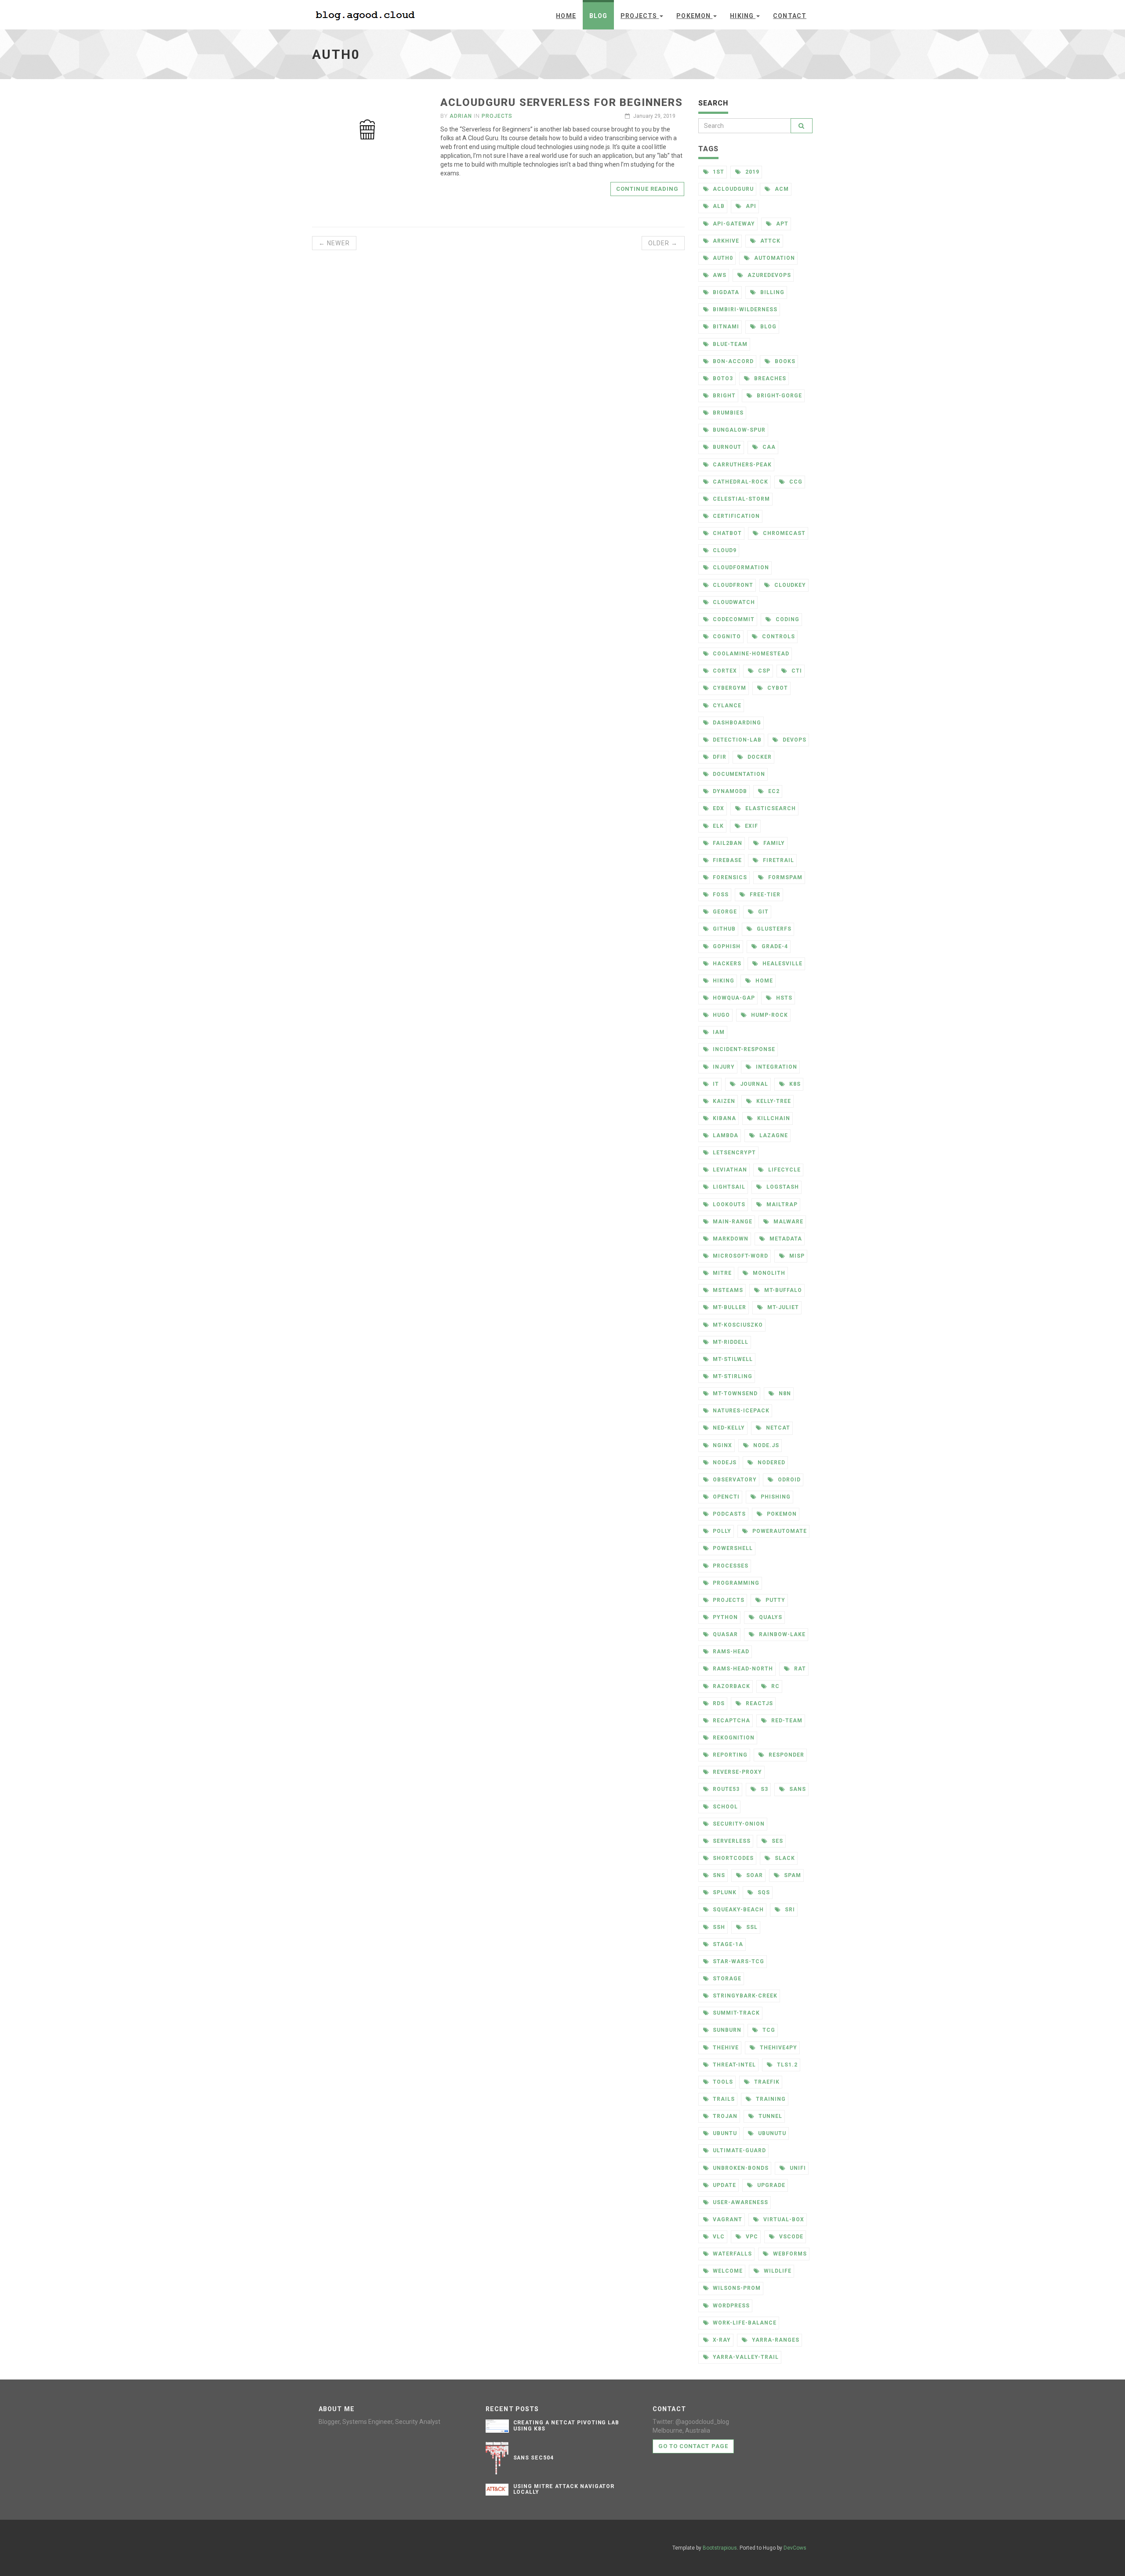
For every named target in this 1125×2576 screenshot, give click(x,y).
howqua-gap (733, 998)
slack (784, 1858)
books (784, 361)
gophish (726, 946)
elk (717, 826)
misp (796, 1256)
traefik (766, 2082)
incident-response (743, 1049)
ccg (795, 482)
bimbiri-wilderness (744, 309)
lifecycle (784, 1170)
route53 (725, 1789)
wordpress (730, 2306)
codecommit (733, 619)
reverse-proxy (736, 1772)
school (724, 1807)
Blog (598, 16)
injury (723, 1067)
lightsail (728, 1187)
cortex (724, 671)
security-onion (738, 1824)
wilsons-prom (736, 2288)
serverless (731, 1841)
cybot (777, 688)
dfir (719, 757)
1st (718, 172)
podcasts (728, 1514)
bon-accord (732, 361)
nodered (771, 1463)
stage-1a (727, 1944)
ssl (751, 1927)
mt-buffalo (782, 1290)
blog (768, 327)
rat (799, 1669)
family (773, 843)
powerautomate (778, 1531)
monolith (768, 1273)
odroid (788, 1480)
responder (786, 1755)
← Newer (334, 243)
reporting (729, 1755)
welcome (727, 2271)
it (715, 1084)
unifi (797, 2168)
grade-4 (774, 946)
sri (789, 1910)
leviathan (729, 1170)
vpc (751, 2237)
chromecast (783, 533)
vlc (718, 2237)
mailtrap (781, 1204)
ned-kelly (728, 1428)
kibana (724, 1118)
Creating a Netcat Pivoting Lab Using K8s (566, 2425)
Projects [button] (640, 16)
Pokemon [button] (694, 16)
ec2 (773, 791)
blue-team (729, 344)
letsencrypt (733, 1153)
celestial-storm (740, 499)
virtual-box (783, 2219)
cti (796, 671)
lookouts (728, 1204)
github (723, 929)
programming (735, 1583)
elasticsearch (769, 808)
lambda (725, 1135)
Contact (790, 16)
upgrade (770, 2185)
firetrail (778, 860)
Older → (663, 243)
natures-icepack (740, 1411)
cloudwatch (733, 602)
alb (718, 206)
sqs (763, 1892)
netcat (777, 1428)
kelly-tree (773, 1101)
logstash (782, 1187)
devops (794, 740)
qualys (770, 1617)
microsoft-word (739, 1256)
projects (728, 1600)
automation (774, 258)
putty (775, 1600)
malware (787, 1222)
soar (754, 1875)
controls (778, 637)
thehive (725, 2048)
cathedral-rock (739, 482)
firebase (726, 860)
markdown (730, 1239)
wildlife (777, 2271)
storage (726, 1979)
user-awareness (739, 2202)
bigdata (725, 292)
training (770, 2099)
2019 (751, 172)
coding (787, 619)
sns (718, 1875)
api (750, 206)
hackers (726, 964)
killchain (773, 1118)
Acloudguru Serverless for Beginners (561, 102)
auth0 (722, 258)
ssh (718, 1927)
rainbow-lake (781, 1634)
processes (730, 1566)
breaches (769, 378)
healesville (782, 964)
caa (768, 447)
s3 (764, 1789)
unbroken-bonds (740, 2168)
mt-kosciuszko (737, 1325)
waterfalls (731, 2254)
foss (720, 895)
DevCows (795, 2548)
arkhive (725, 241)
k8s (794, 1084)
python (724, 1617)
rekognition (733, 1738)
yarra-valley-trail (745, 2357)
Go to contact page (693, 2446)
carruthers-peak (741, 465)
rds (718, 1703)
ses (777, 1841)
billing (771, 292)
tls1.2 (786, 2065)
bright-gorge (778, 396)
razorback (731, 1686)
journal (753, 1084)
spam (792, 1875)
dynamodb (729, 791)
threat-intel (733, 2065)
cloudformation (740, 568)
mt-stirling (732, 1376)
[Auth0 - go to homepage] (367, 14)
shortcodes (732, 1858)
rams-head (730, 1652)
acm (781, 189)
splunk (724, 1892)
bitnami (725, 327)
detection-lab (736, 740)
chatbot (726, 533)
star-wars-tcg (737, 1961)
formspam (784, 877)
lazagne (773, 1135)
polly (721, 1531)
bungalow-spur (738, 430)
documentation (738, 774)
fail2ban (727, 843)
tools (722, 2082)
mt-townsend (734, 1394)
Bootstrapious (720, 2548)
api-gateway (733, 224)
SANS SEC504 (534, 2458)
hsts (783, 998)
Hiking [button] (743, 16)
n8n (784, 1394)
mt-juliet (782, 1307)
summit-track (735, 2013)
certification (735, 516)
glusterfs (773, 929)
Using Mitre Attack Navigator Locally (564, 2489)
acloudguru (732, 189)
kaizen (723, 1101)
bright (723, 396)
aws (719, 275)
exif (751, 826)
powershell (732, 1548)
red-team (786, 1721)
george (724, 912)
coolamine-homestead (750, 654)
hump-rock (769, 1015)
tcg (768, 2030)
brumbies (727, 413)
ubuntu (724, 2133)
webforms (789, 2254)
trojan (724, 2116)
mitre (721, 1273)
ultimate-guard (738, 2150)
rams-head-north (742, 1669)
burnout (726, 447)
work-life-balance (744, 2323)
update (724, 2185)
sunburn (726, 2030)
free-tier (764, 895)
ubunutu (771, 2133)
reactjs (758, 1703)
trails (723, 2099)
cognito (726, 637)
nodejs (724, 1463)
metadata (785, 1239)
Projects (497, 116)
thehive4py (778, 2048)
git (762, 912)
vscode (790, 2237)
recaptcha (731, 1721)
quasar (724, 1634)
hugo (720, 1015)
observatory (734, 1480)
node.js (765, 1445)
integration (776, 1067)
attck (769, 241)
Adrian (461, 116)
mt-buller (729, 1307)
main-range (732, 1222)
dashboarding (736, 723)
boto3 (722, 378)
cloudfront (732, 585)
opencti (725, 1497)
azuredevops (768, 275)
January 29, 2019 (654, 116)
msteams (727, 1290)
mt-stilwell (732, 1359)
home (763, 981)
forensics (729, 877)
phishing (775, 1497)
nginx (722, 1445)
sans (797, 1789)
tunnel (769, 2116)
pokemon (781, 1514)
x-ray (721, 2340)
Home (566, 16)
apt (781, 224)
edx (718, 808)
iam (718, 1032)
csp (763, 671)
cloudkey (789, 585)
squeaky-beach (737, 1910)
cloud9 (724, 550)
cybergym (729, 688)
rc (775, 1686)
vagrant (727, 2219)
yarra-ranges (775, 2340)
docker (759, 757)
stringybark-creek (744, 1996)
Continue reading (648, 189)
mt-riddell (730, 1342)
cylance (726, 706)
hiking (723, 981)
